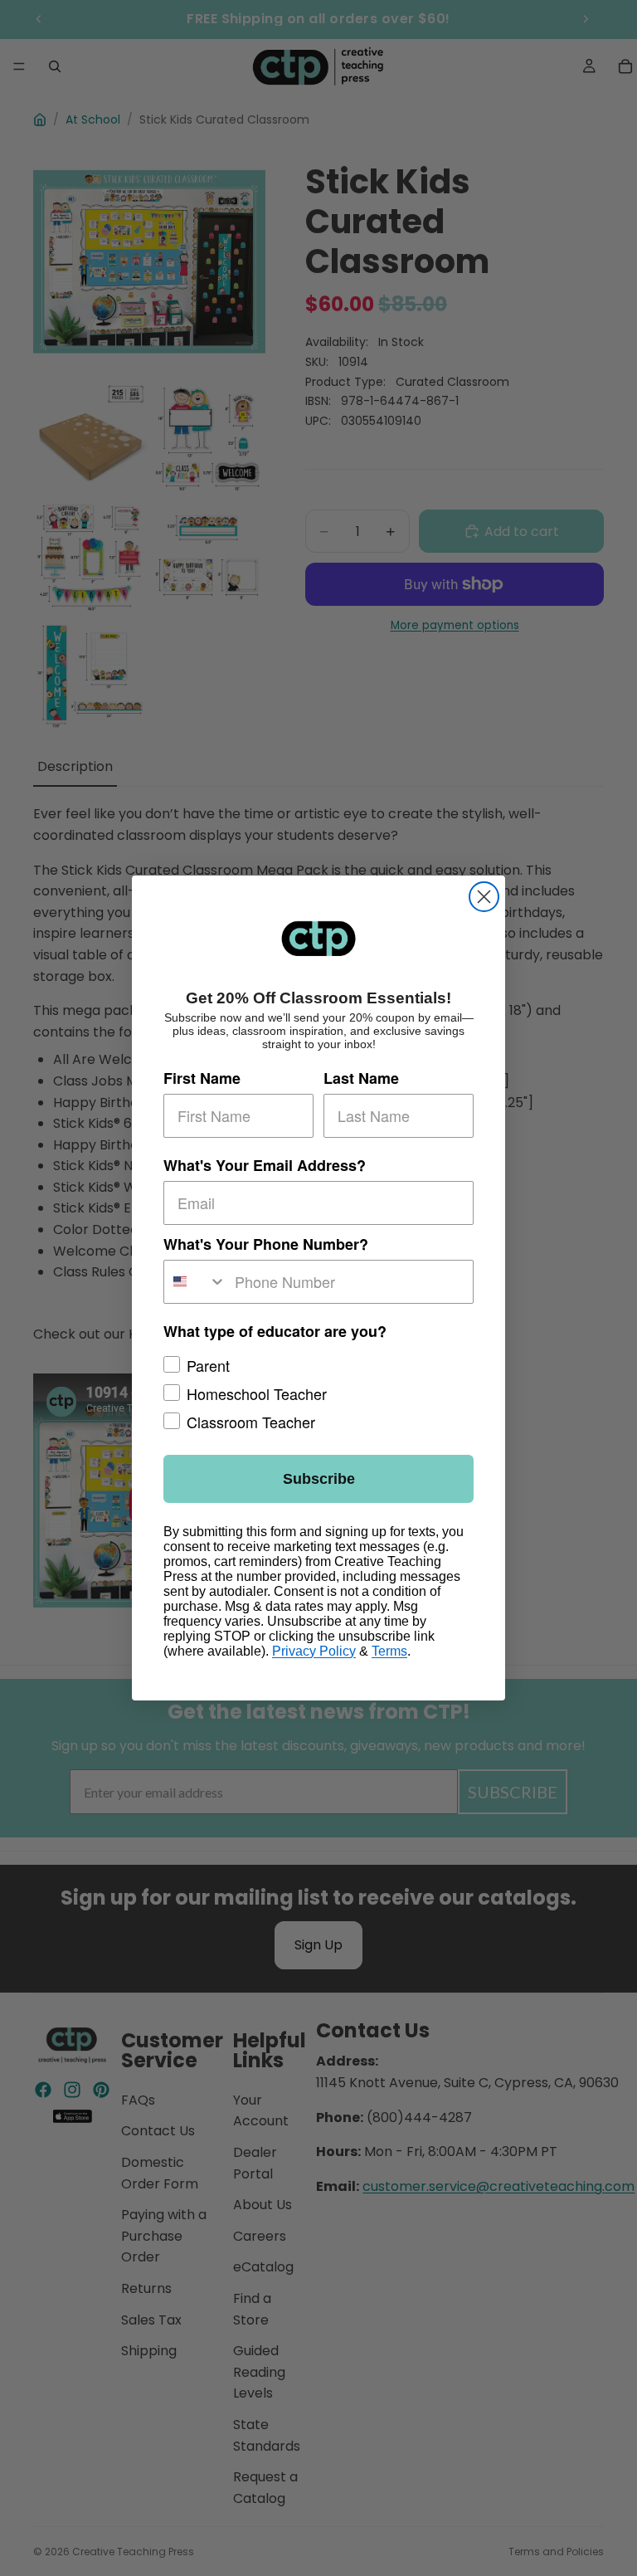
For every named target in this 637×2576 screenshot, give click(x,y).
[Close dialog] (484, 897)
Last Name (361, 1078)
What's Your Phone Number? (266, 1244)
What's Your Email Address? (265, 1165)
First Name (202, 1078)
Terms (389, 1651)
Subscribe (319, 1479)
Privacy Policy (314, 1651)
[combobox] (195, 1282)
